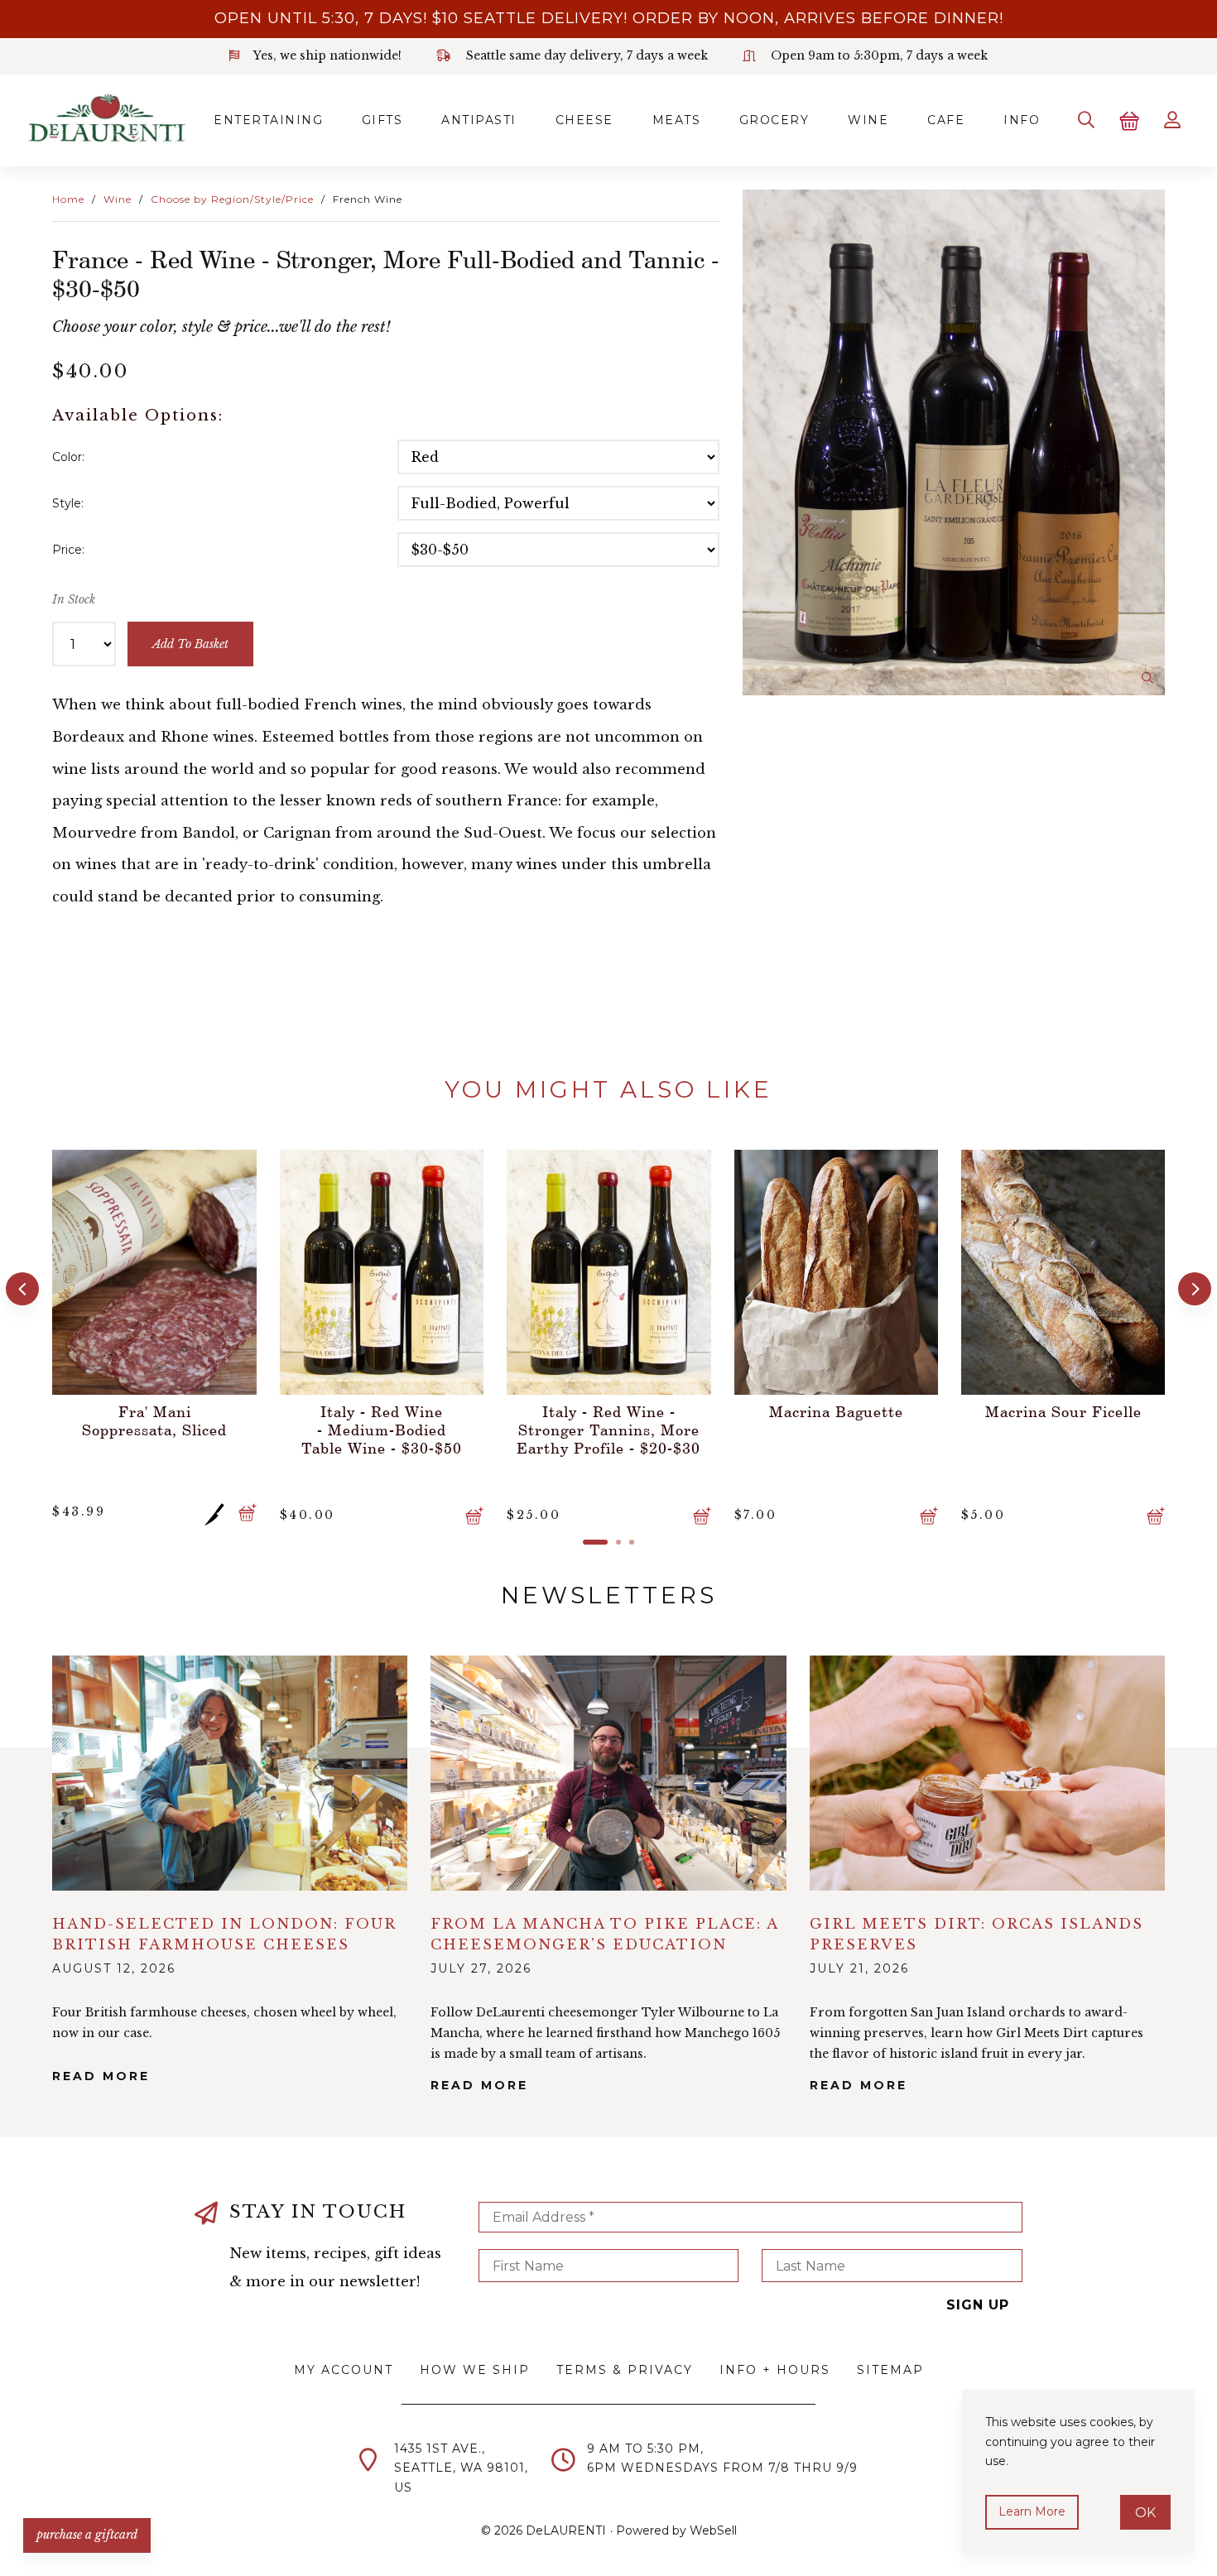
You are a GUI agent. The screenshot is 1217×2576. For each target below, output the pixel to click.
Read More (101, 2076)
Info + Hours (775, 2370)
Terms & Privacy (625, 2370)
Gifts (382, 120)
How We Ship (475, 2370)
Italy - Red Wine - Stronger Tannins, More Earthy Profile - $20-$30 (382, 1430)
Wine (868, 120)
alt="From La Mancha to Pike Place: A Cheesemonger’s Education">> (608, 1773)
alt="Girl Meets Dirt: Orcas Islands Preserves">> (987, 1773)
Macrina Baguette (609, 1411)
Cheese (584, 120)
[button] (22, 1289)
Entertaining (268, 120)
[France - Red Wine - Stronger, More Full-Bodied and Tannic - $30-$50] (954, 443)
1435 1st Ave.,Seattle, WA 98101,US (461, 2468)
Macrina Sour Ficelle (837, 1411)
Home (68, 199)
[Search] (1086, 120)
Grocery (774, 120)
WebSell (713, 2530)
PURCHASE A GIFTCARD (87, 2535)
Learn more (1032, 2511)
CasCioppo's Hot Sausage (1063, 1411)
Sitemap (890, 2370)
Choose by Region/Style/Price (232, 199)
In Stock (74, 599)
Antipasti (479, 120)
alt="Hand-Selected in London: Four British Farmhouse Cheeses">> (230, 1773)
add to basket (190, 644)
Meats (677, 120)
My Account (344, 2370)
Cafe (946, 120)
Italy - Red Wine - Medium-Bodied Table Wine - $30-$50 (155, 1430)
